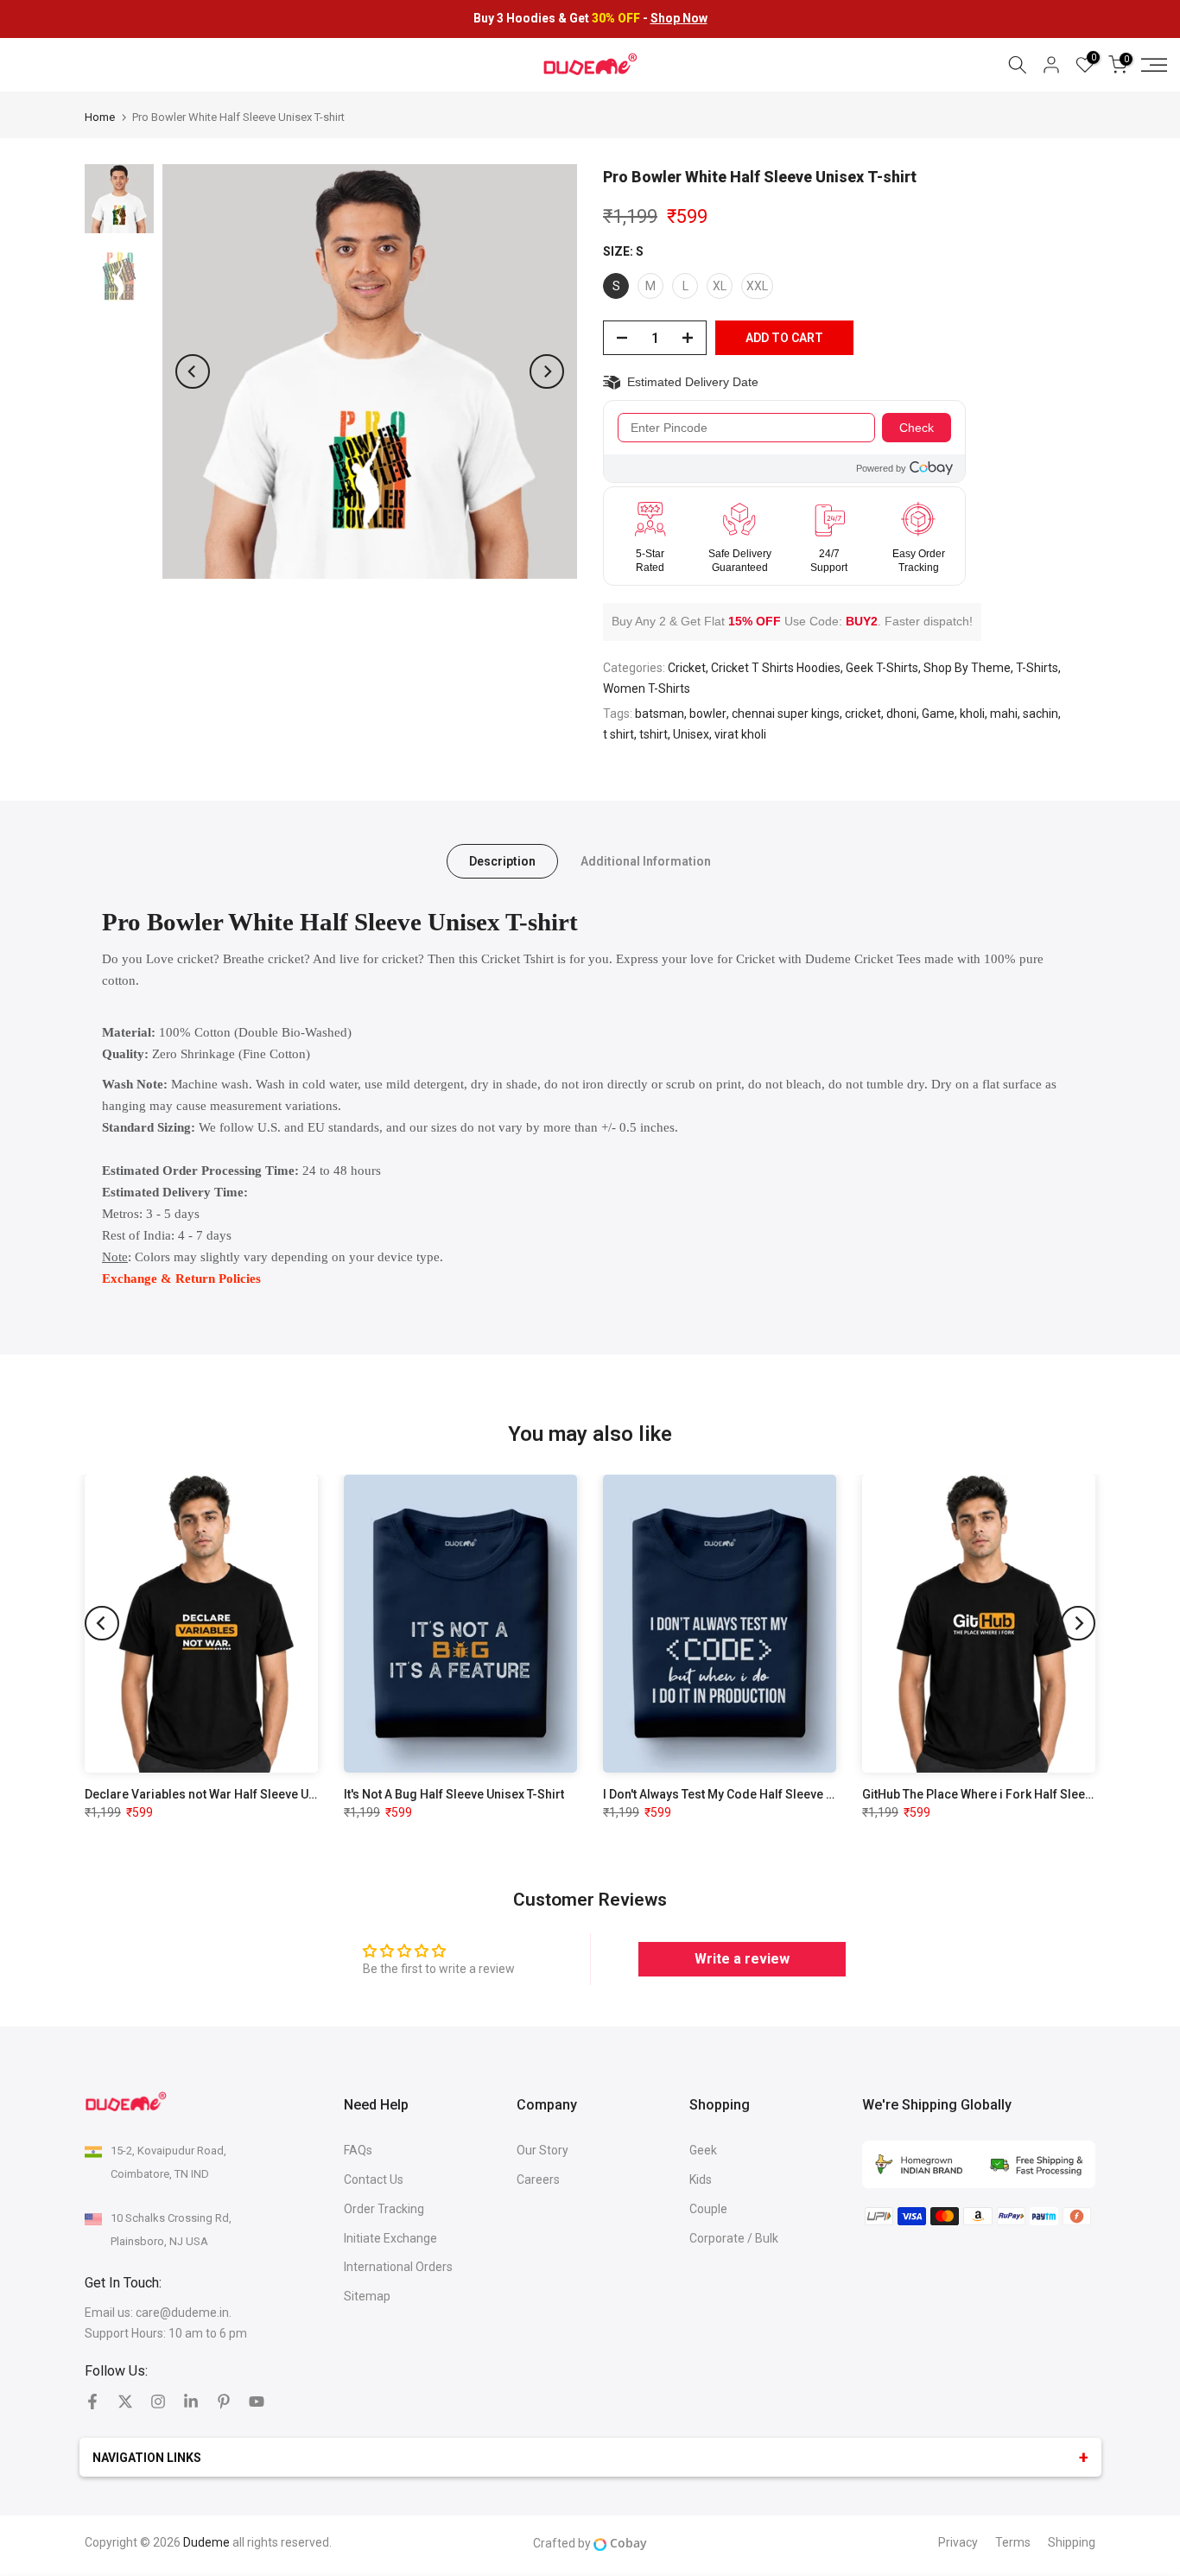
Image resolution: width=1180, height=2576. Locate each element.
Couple (708, 2209)
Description (502, 861)
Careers (538, 2179)
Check (917, 428)
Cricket (687, 668)
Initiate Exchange (390, 2238)
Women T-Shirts (647, 688)
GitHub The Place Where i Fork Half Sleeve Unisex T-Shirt (1020, 1794)
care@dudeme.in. (184, 2313)
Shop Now (679, 18)
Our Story (542, 2150)
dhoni (901, 714)
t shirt (619, 734)
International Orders (398, 2267)
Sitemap (367, 2296)
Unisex (691, 734)
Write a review (742, 1959)
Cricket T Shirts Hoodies (776, 668)
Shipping (1072, 2542)
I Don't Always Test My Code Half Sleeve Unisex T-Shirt (753, 1794)
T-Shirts (1037, 668)
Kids (701, 2179)
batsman (660, 714)
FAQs (358, 2150)
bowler (708, 714)
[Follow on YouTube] (257, 2402)
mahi (1004, 714)
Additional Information (646, 861)
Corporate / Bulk (734, 2238)
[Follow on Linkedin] (191, 2402)
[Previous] (193, 371)
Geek (703, 2150)
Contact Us (374, 2179)
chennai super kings (786, 714)
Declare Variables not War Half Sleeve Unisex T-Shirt (232, 1794)
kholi (972, 714)
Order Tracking (384, 2209)
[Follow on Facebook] (92, 2402)
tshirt (653, 734)
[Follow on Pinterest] (224, 2402)
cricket (863, 714)
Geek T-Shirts (882, 668)
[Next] (547, 371)
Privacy (958, 2542)
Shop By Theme (967, 668)
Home (100, 117)
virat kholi (740, 734)
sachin (1040, 714)
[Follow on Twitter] (125, 2402)
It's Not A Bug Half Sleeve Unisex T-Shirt (454, 1794)
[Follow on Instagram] (158, 2402)
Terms (1013, 2542)
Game (938, 714)
